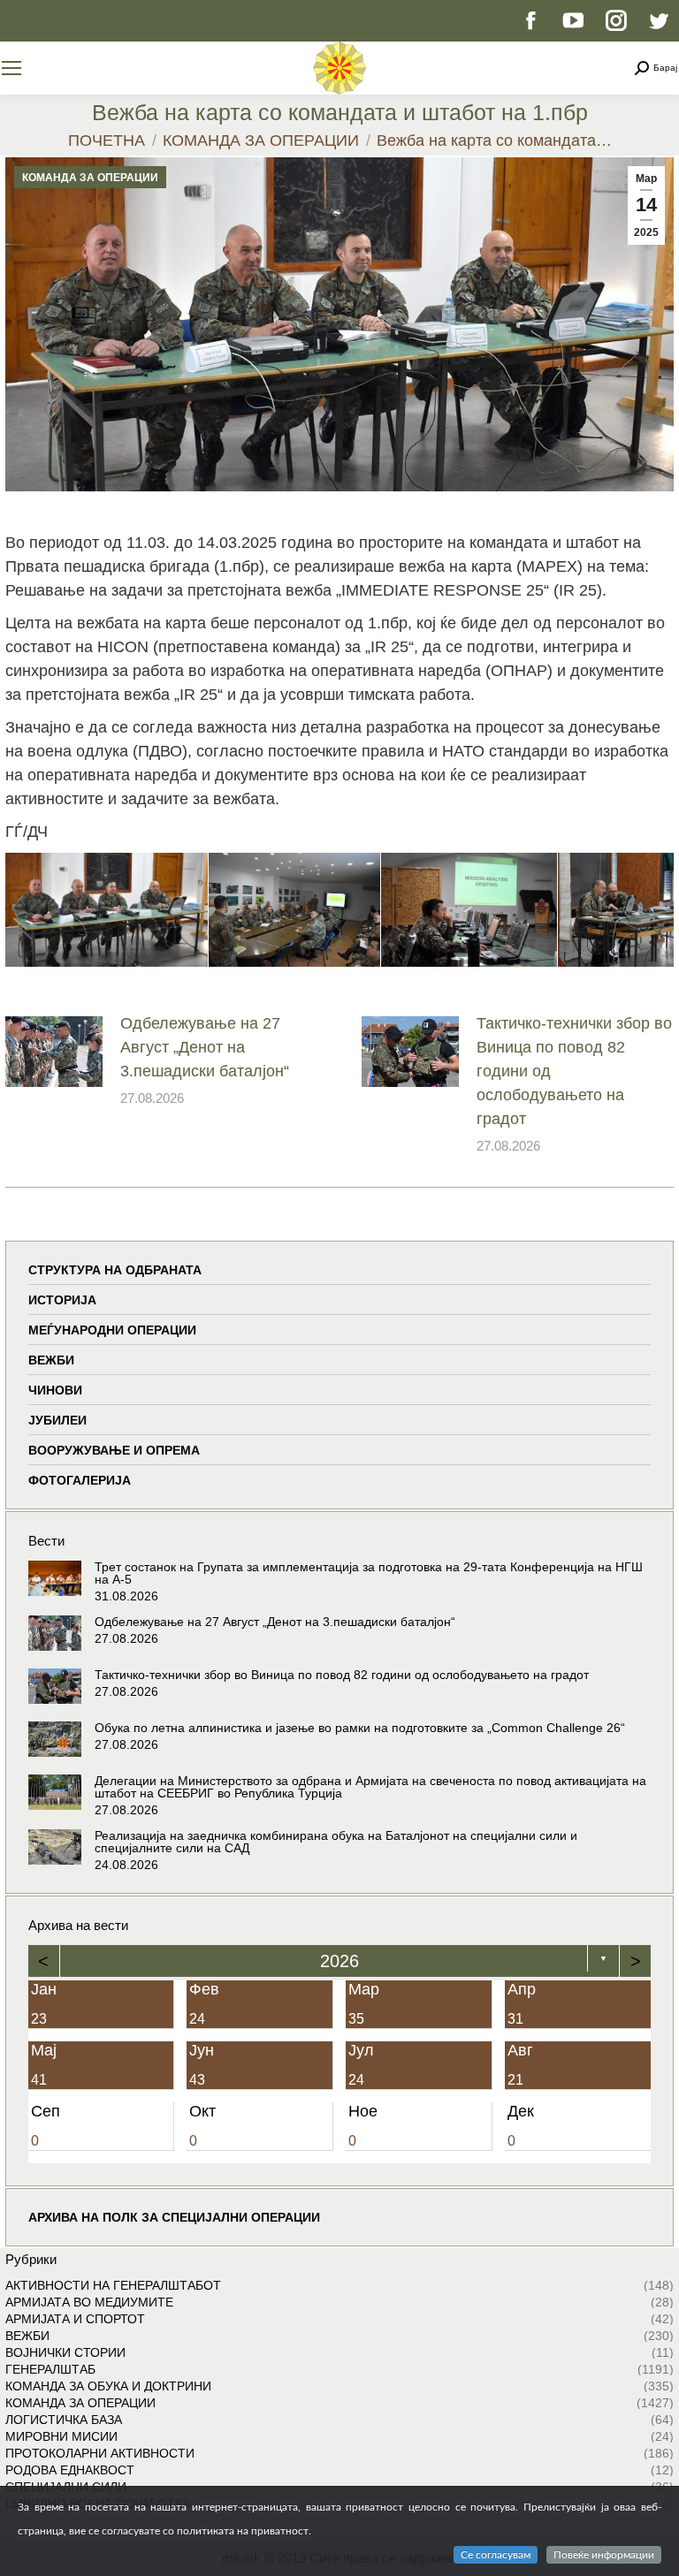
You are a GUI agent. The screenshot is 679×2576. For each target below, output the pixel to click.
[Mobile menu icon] (11, 68)
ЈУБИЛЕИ (57, 1420)
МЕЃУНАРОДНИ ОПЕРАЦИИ (112, 1330)
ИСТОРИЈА (62, 1300)
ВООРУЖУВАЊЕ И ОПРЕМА (114, 1450)
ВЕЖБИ (51, 1360)
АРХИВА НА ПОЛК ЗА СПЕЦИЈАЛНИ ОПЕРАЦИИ (174, 2217)
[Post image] (54, 1052)
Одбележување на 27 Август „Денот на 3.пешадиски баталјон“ (205, 1047)
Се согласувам (496, 2555)
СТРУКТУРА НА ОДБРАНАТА (115, 1270)
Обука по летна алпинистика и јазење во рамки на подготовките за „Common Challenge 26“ (360, 1728)
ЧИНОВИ (55, 1390)
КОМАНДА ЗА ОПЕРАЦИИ (90, 178)
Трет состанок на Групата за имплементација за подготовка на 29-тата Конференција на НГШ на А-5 (369, 1573)
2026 (339, 1961)
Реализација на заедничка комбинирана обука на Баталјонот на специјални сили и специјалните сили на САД (336, 1842)
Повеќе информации (604, 2555)
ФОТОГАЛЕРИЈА (80, 1480)
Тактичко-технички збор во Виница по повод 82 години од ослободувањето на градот (574, 1071)
